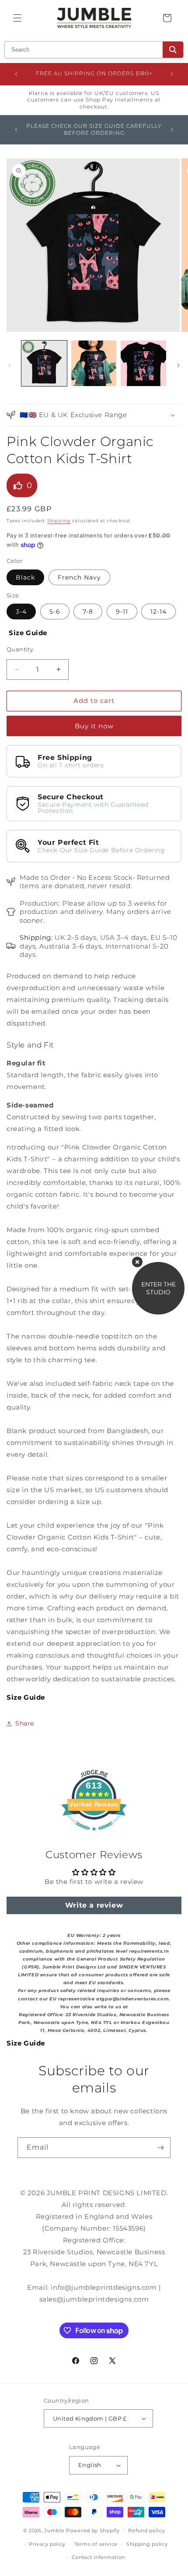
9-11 (122, 611)
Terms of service (96, 2544)
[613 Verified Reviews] (94, 1835)
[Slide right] (178, 365)
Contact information (98, 2557)
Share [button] (25, 1723)
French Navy (79, 577)
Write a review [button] (94, 1905)
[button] (17, 18)
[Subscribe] (160, 2148)
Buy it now (94, 726)
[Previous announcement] (16, 74)
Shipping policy (147, 2544)
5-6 (55, 611)
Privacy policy (47, 2544)
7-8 (88, 611)
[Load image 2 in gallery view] (94, 363)
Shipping (59, 521)
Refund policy (146, 2530)
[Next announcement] (172, 74)
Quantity (20, 649)
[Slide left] (10, 365)
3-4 (21, 611)
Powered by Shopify (93, 2530)
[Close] (137, 1262)
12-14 (158, 611)
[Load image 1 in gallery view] (44, 363)
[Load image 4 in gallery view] (143, 363)
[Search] (173, 50)
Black (25, 577)
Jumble (54, 2530)
